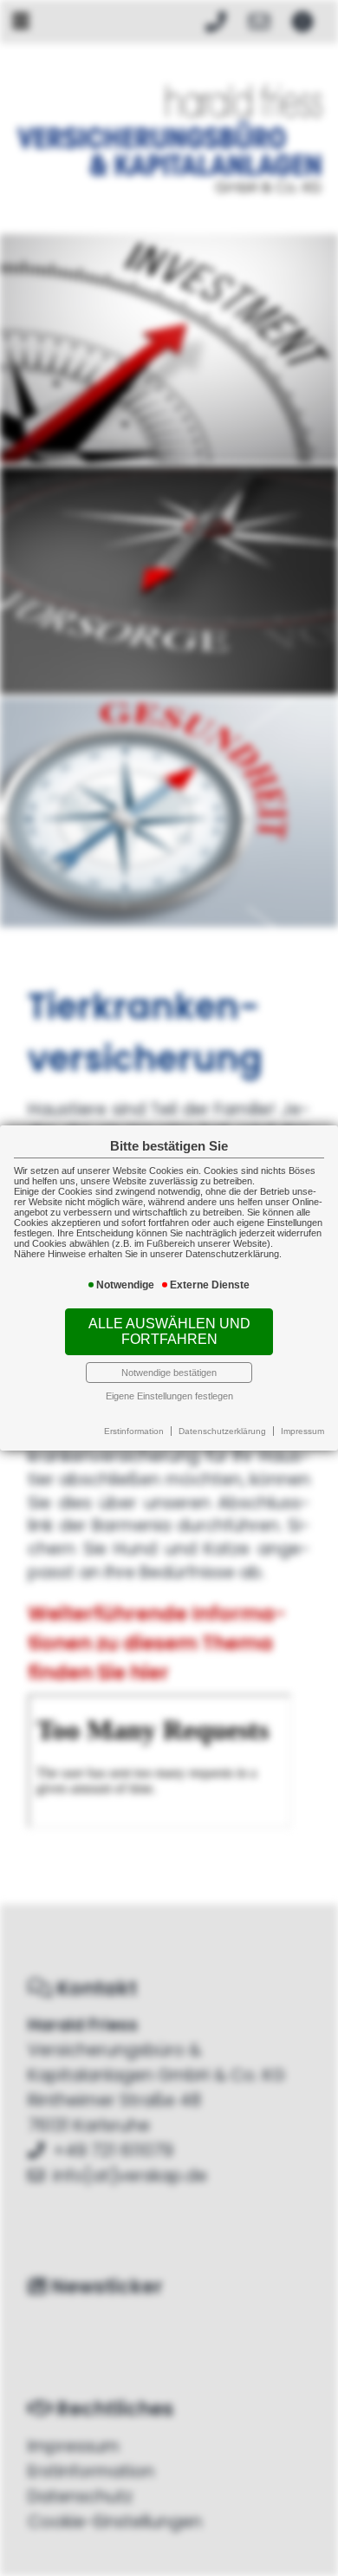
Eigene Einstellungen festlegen (169, 1396)
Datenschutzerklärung (222, 1431)
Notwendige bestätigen (169, 1373)
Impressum (302, 1431)
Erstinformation (134, 1431)
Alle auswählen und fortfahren (169, 1331)
